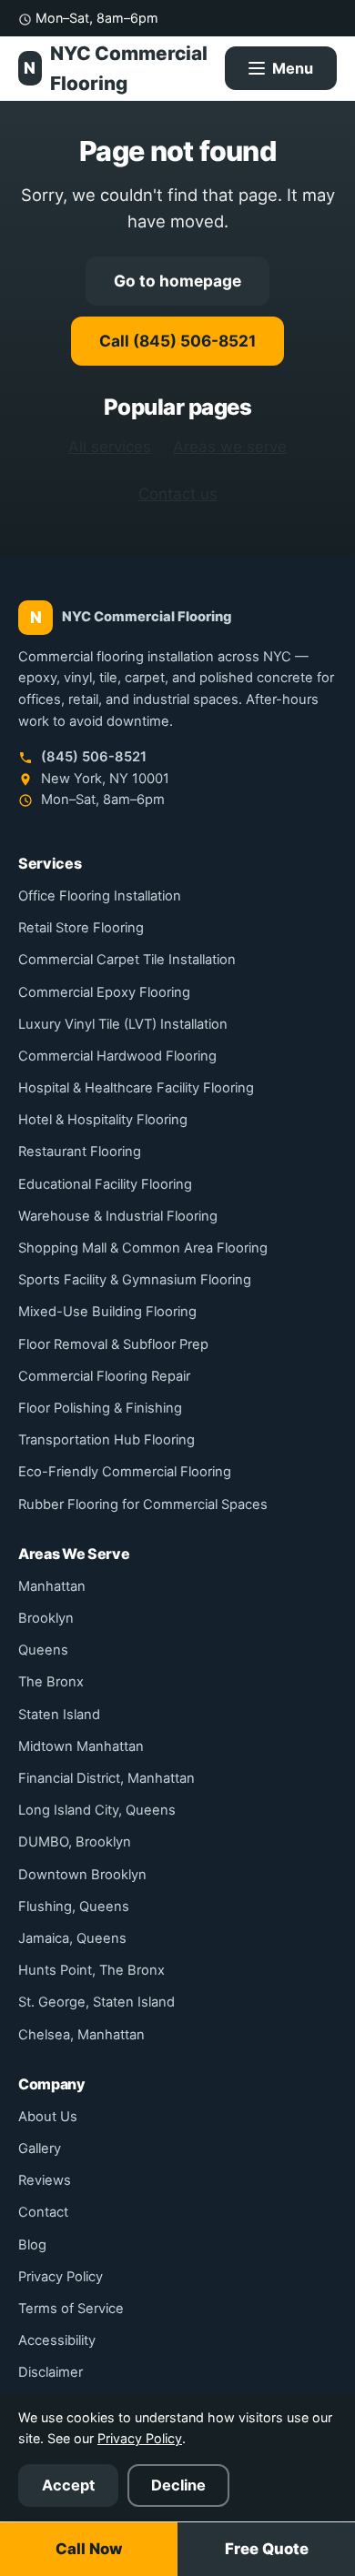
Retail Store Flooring (81, 928)
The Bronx (51, 1682)
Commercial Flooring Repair (104, 1376)
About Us (48, 2117)
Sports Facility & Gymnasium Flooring (135, 1280)
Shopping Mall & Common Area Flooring (143, 1248)
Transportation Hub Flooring (106, 1440)
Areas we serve (230, 447)
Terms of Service (71, 2309)
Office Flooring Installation (100, 896)
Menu (293, 68)
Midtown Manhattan (81, 1746)
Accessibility (57, 2340)
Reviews (45, 2180)
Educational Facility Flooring (105, 1184)
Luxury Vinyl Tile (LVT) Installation (123, 1024)
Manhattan (52, 1586)
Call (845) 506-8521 (177, 341)
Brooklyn (46, 1618)
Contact (43, 2212)
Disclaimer (51, 2372)
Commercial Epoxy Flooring (104, 992)
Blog (32, 2245)
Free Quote (267, 2549)
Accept (68, 2485)
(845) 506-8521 (92, 757)
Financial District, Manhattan (106, 1778)
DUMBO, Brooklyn (75, 1842)
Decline (178, 2485)
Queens (43, 1650)
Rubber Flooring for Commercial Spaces (143, 1504)
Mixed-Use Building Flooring (107, 1312)
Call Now (89, 2549)
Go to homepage (177, 281)
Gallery (40, 2148)
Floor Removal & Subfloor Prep (113, 1344)
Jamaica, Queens (72, 1938)
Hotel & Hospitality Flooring (103, 1120)
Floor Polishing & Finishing (100, 1408)
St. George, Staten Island (96, 2002)
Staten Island (59, 1715)
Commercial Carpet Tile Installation (127, 960)
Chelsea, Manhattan (81, 2035)
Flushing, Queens (74, 1907)
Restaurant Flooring (80, 1152)
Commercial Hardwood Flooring (117, 1056)
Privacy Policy (61, 2277)
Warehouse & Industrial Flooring (118, 1216)
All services (110, 447)
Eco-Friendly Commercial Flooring (125, 1472)
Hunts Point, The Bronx (91, 1970)
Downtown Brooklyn (82, 1875)
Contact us (178, 494)
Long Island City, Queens (97, 1810)
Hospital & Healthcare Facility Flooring (136, 1088)
